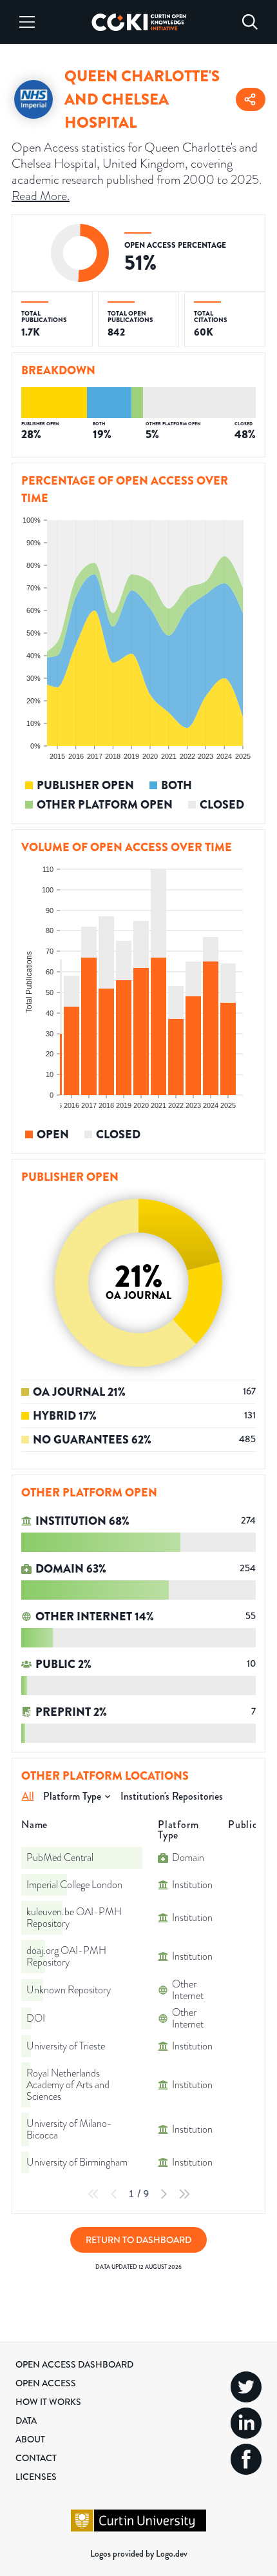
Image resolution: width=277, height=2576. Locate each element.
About (30, 2439)
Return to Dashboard (138, 2240)
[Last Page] (184, 2194)
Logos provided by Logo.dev (139, 2553)
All (28, 1796)
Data (26, 2420)
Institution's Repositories (172, 1796)
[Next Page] (164, 2194)
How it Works (48, 2402)
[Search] (250, 22)
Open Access (46, 2383)
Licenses (36, 2477)
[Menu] (27, 22)
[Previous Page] (114, 2194)
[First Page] (93, 2194)
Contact (36, 2458)
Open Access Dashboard (74, 2364)
